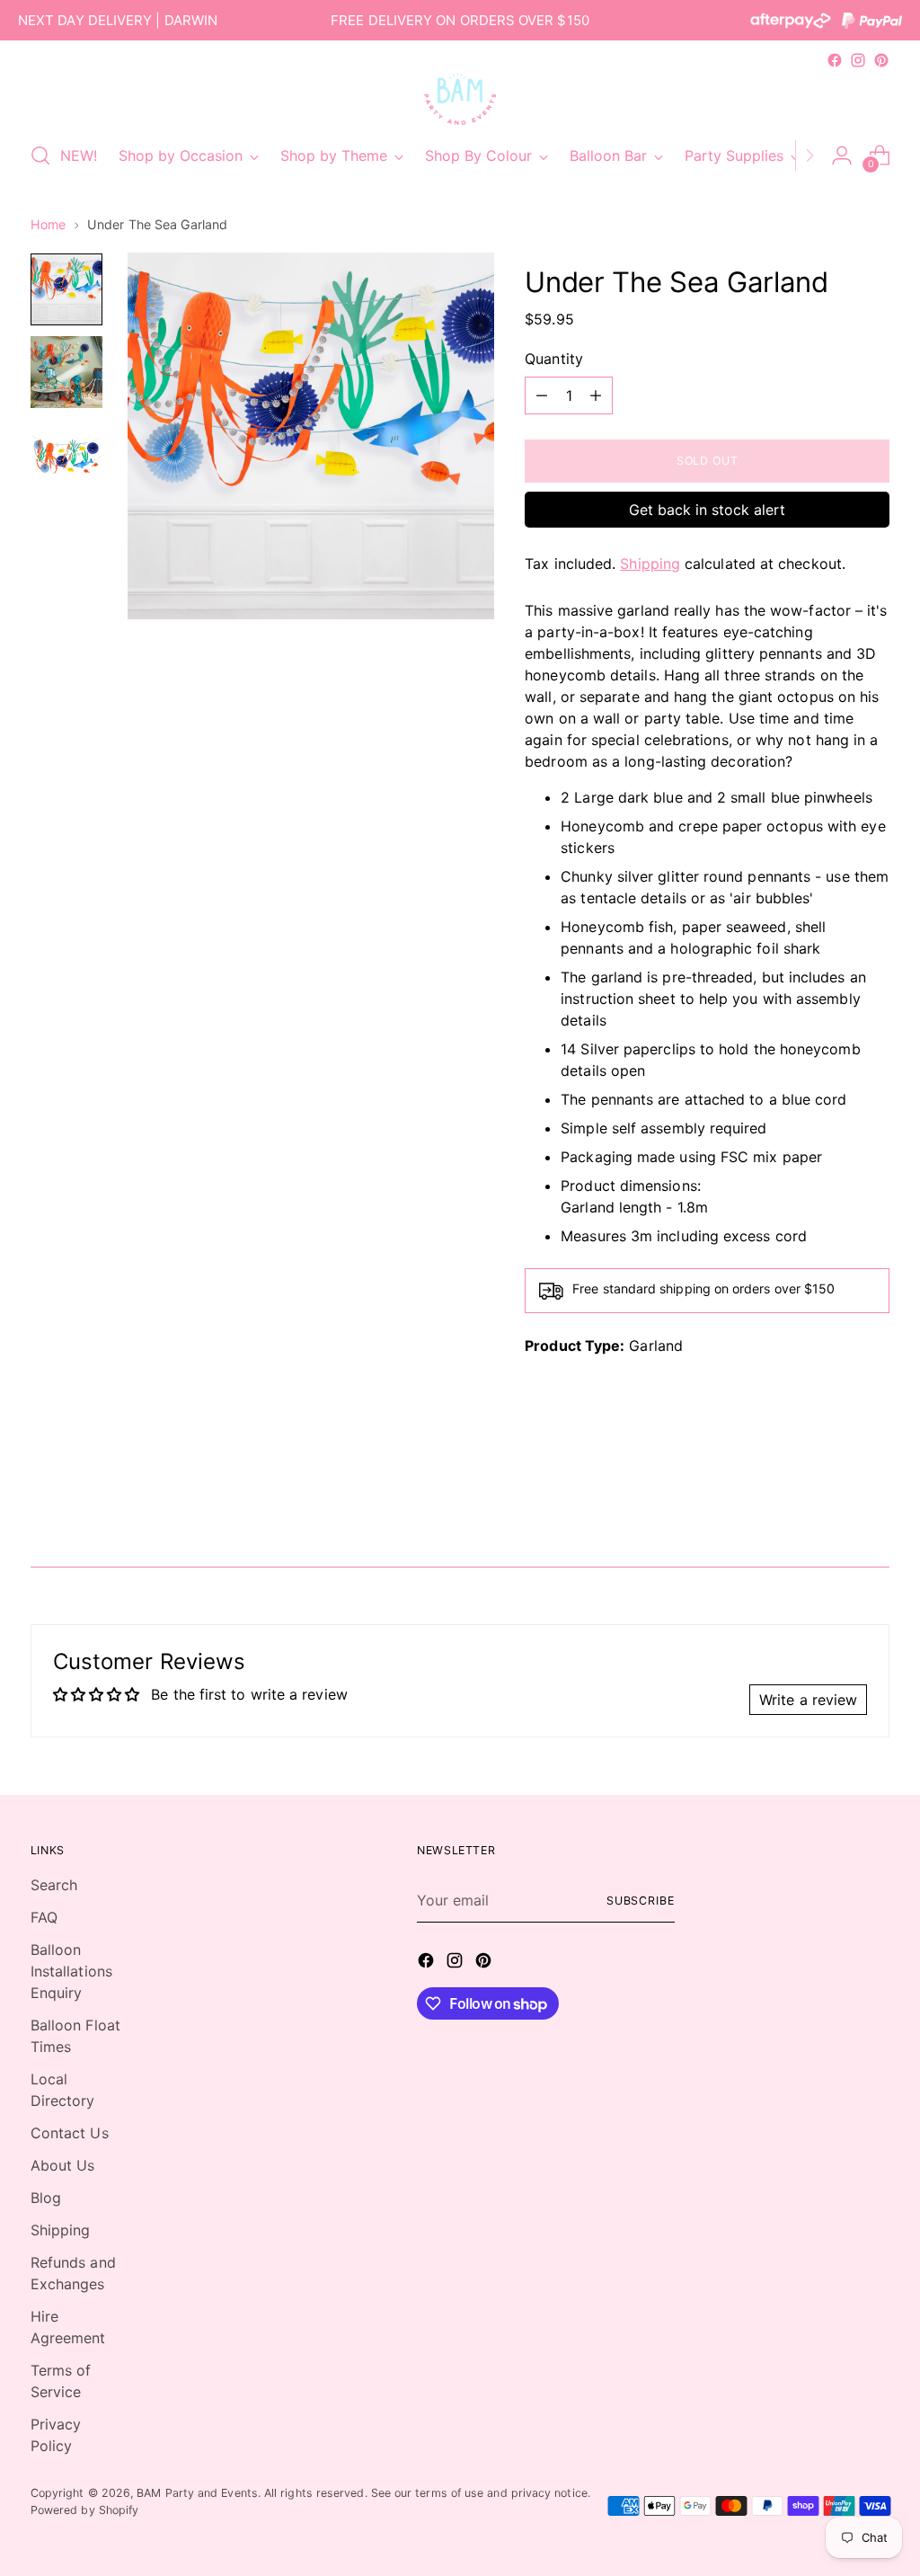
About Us (63, 2165)
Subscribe (641, 1901)
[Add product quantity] (596, 395)
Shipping (650, 564)
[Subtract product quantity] (542, 395)
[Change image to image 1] (66, 289)
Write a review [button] (808, 1700)
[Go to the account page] (842, 155)
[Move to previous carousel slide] (833, 1506)
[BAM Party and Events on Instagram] (858, 60)
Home (48, 224)
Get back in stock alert (707, 510)
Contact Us (70, 2133)
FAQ (44, 1917)
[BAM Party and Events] (460, 99)
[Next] (809, 155)
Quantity (554, 359)
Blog (46, 2198)
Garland (656, 1346)
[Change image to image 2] (66, 372)
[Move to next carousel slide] (874, 1505)
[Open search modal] (40, 155)
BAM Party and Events (197, 2493)
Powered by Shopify (84, 2510)
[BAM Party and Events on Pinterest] (881, 60)
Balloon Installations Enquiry (71, 1971)
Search (54, 1885)
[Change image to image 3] (66, 455)
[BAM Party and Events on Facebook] (835, 60)
